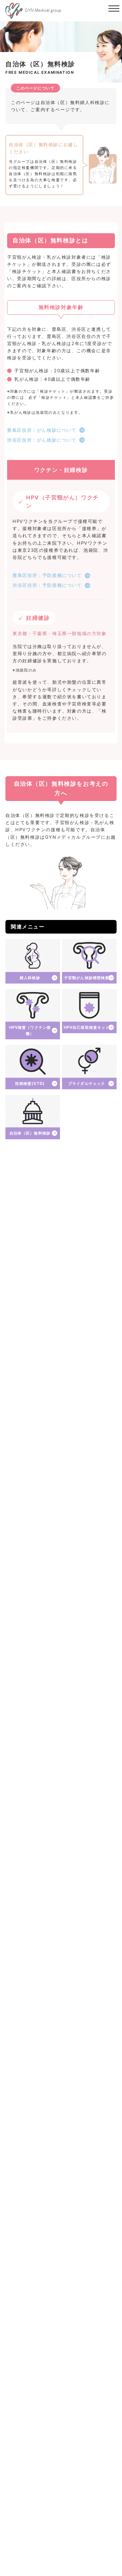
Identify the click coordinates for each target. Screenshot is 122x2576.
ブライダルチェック (87, 1084)
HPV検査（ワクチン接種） (30, 1030)
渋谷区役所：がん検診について (42, 440)
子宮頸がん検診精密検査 (87, 978)
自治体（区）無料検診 (30, 1133)
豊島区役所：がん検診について (42, 430)
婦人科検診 (30, 978)
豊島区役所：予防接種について (47, 575)
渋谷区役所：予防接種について (47, 585)
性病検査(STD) (30, 1084)
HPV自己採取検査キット (87, 1027)
